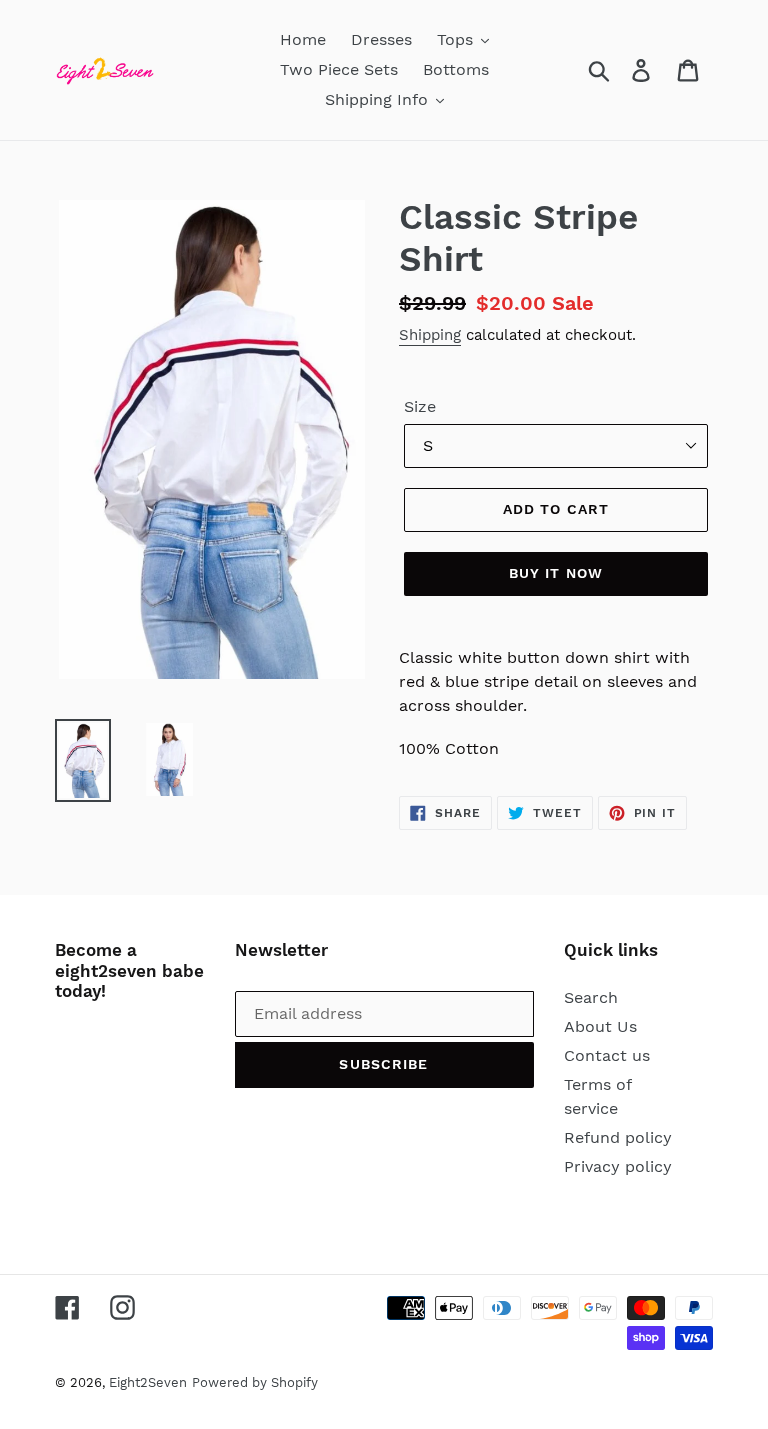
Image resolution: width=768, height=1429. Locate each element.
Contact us (607, 1055)
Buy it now (556, 573)
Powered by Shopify (255, 1382)
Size (420, 406)
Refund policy (618, 1137)
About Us (600, 1026)
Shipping (430, 335)
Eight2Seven (148, 1382)
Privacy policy (618, 1166)
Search (591, 997)
